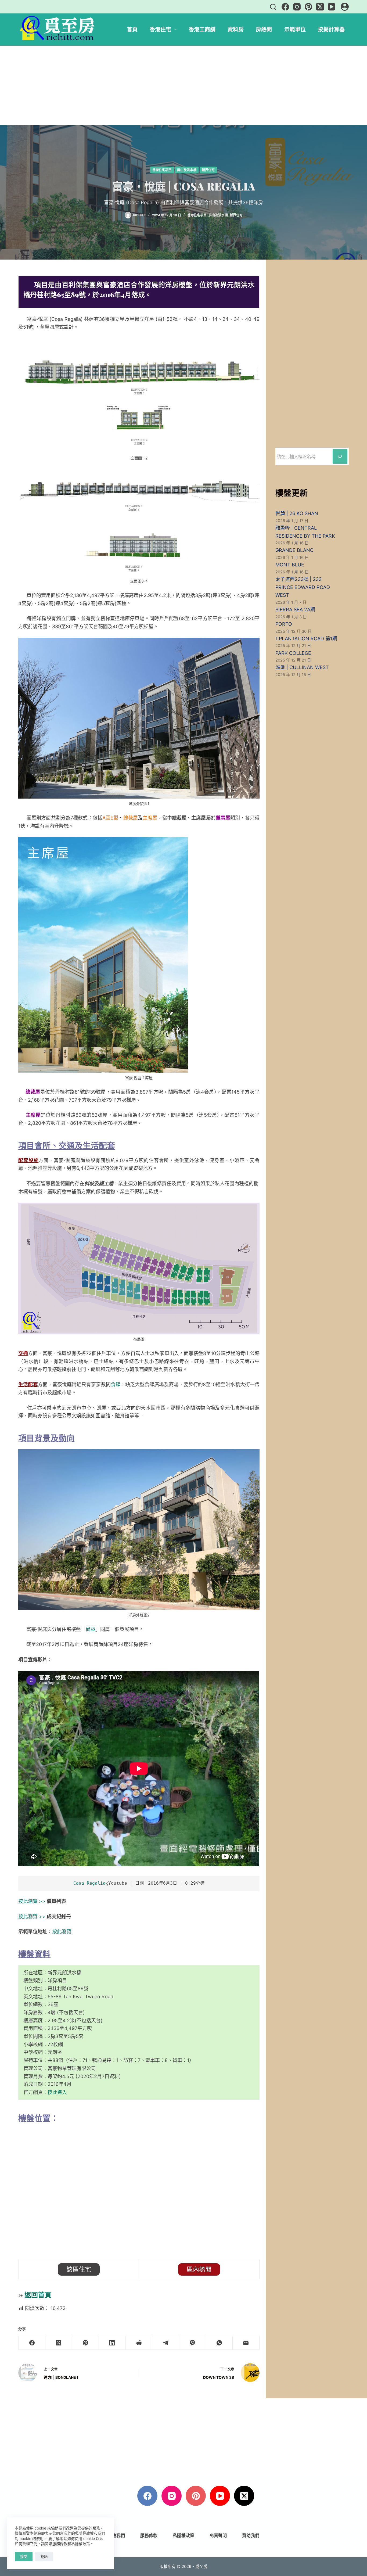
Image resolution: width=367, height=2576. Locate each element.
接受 (24, 2556)
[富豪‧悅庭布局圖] (139, 1268)
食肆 (116, 1384)
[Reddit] (139, 2343)
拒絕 (44, 2556)
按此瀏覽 (62, 1932)
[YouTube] (332, 7)
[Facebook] (285, 7)
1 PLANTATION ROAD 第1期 (306, 639)
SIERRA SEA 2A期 (295, 610)
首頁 (132, 29)
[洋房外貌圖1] (139, 718)
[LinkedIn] (112, 2343)
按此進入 (57, 2092)
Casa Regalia (89, 1883)
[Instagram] (297, 7)
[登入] (345, 7)
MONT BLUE (290, 565)
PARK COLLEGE (293, 653)
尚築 (91, 1629)
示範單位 (295, 29)
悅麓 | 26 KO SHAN (297, 513)
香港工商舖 (202, 29)
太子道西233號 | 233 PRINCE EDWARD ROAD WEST (303, 587)
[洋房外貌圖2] (139, 1529)
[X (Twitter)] (320, 7)
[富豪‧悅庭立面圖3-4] (139, 518)
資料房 (236, 29)
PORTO (284, 624)
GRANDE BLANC (294, 550)
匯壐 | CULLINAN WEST (302, 667)
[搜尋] (273, 7)
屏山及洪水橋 (187, 170)
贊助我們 (251, 2535)
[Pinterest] (308, 7)
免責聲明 (218, 2535)
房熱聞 (264, 29)
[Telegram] (166, 2343)
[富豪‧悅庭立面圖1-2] (139, 395)
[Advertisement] (183, 85)
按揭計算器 (331, 29)
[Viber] (193, 2343)
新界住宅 (208, 170)
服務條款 (149, 2535)
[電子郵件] (246, 2343)
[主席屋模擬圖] (103, 955)
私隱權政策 (183, 2535)
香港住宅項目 (162, 170)
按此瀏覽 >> (32, 1901)
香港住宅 (160, 29)
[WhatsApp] (220, 2343)
